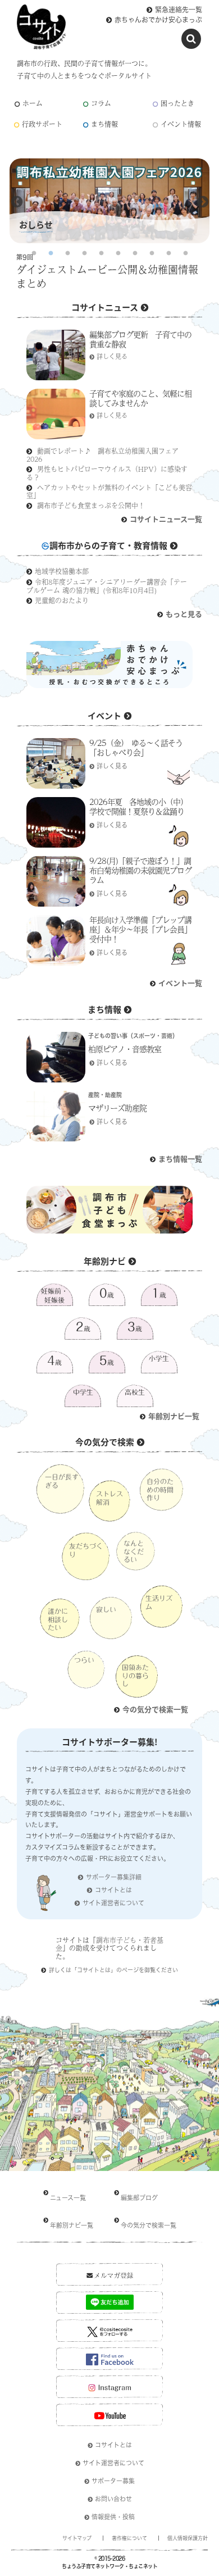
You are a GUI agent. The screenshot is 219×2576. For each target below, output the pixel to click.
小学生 (159, 1358)
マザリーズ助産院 (117, 1108)
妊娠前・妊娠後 (54, 1295)
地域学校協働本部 (62, 571)
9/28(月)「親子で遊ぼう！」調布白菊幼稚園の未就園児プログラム (140, 870)
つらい (84, 1660)
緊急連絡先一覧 (179, 10)
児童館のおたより (62, 600)
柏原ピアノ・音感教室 (125, 1049)
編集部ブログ (139, 2198)
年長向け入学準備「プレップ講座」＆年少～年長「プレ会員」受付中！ (140, 929)
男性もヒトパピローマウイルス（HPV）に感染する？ (107, 473)
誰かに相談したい (58, 1619)
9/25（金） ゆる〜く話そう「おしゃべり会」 (136, 747)
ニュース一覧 (68, 2198)
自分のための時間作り (160, 1489)
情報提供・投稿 (113, 2517)
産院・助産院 (105, 1095)
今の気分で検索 (105, 1442)
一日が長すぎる (62, 1481)
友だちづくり (86, 1550)
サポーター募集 (113, 2481)
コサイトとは (113, 1890)
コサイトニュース (105, 307)
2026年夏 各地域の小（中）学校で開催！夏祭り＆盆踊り (138, 806)
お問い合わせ (113, 2499)
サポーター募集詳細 (114, 1877)
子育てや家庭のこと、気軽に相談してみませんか (140, 398)
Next (203, 202)
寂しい (106, 1609)
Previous (17, 202)
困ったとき (177, 104)
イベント (104, 715)
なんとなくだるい (134, 1551)
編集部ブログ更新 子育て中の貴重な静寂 (140, 339)
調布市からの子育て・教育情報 (108, 545)
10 (185, 253)
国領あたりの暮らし (135, 1675)
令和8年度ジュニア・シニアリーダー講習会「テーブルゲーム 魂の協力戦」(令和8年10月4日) (107, 586)
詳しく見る (112, 356)
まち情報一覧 (180, 1159)
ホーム (33, 104)
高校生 (135, 1392)
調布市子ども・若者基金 (109, 1944)
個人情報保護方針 (188, 2538)
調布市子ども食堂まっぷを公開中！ (91, 506)
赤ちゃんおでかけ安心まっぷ (158, 20)
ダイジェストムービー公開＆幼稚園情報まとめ (107, 277)
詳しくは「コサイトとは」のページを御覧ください (113, 1970)
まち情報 (104, 124)
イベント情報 (181, 124)
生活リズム (159, 1602)
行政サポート (42, 124)
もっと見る (184, 614)
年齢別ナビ (105, 1261)
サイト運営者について (113, 1903)
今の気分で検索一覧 (155, 1709)
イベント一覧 (180, 983)
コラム (101, 104)
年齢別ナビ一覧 (174, 1416)
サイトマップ (77, 2538)
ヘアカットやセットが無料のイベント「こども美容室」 (109, 491)
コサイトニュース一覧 (166, 519)
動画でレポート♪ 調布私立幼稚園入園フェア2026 (102, 455)
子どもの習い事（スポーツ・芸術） (133, 1036)
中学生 (83, 1392)
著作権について (129, 2538)
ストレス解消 (109, 1498)
